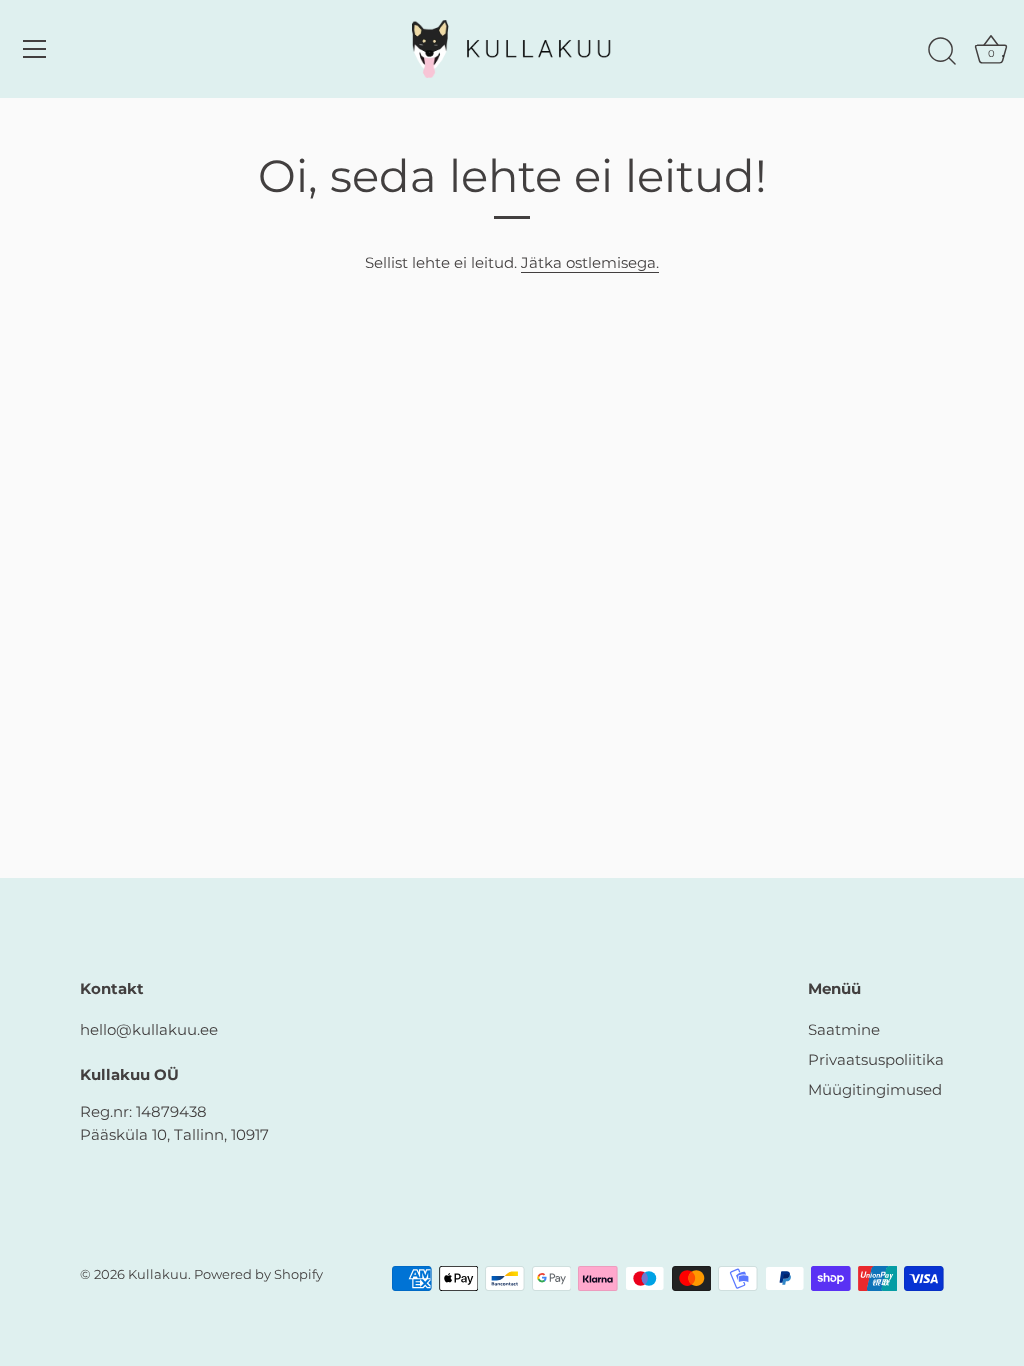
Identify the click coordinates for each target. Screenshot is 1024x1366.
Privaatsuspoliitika (876, 1059)
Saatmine (844, 1029)
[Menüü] (35, 49)
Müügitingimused (875, 1089)
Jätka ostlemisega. (590, 262)
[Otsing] (942, 52)
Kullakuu (158, 1274)
